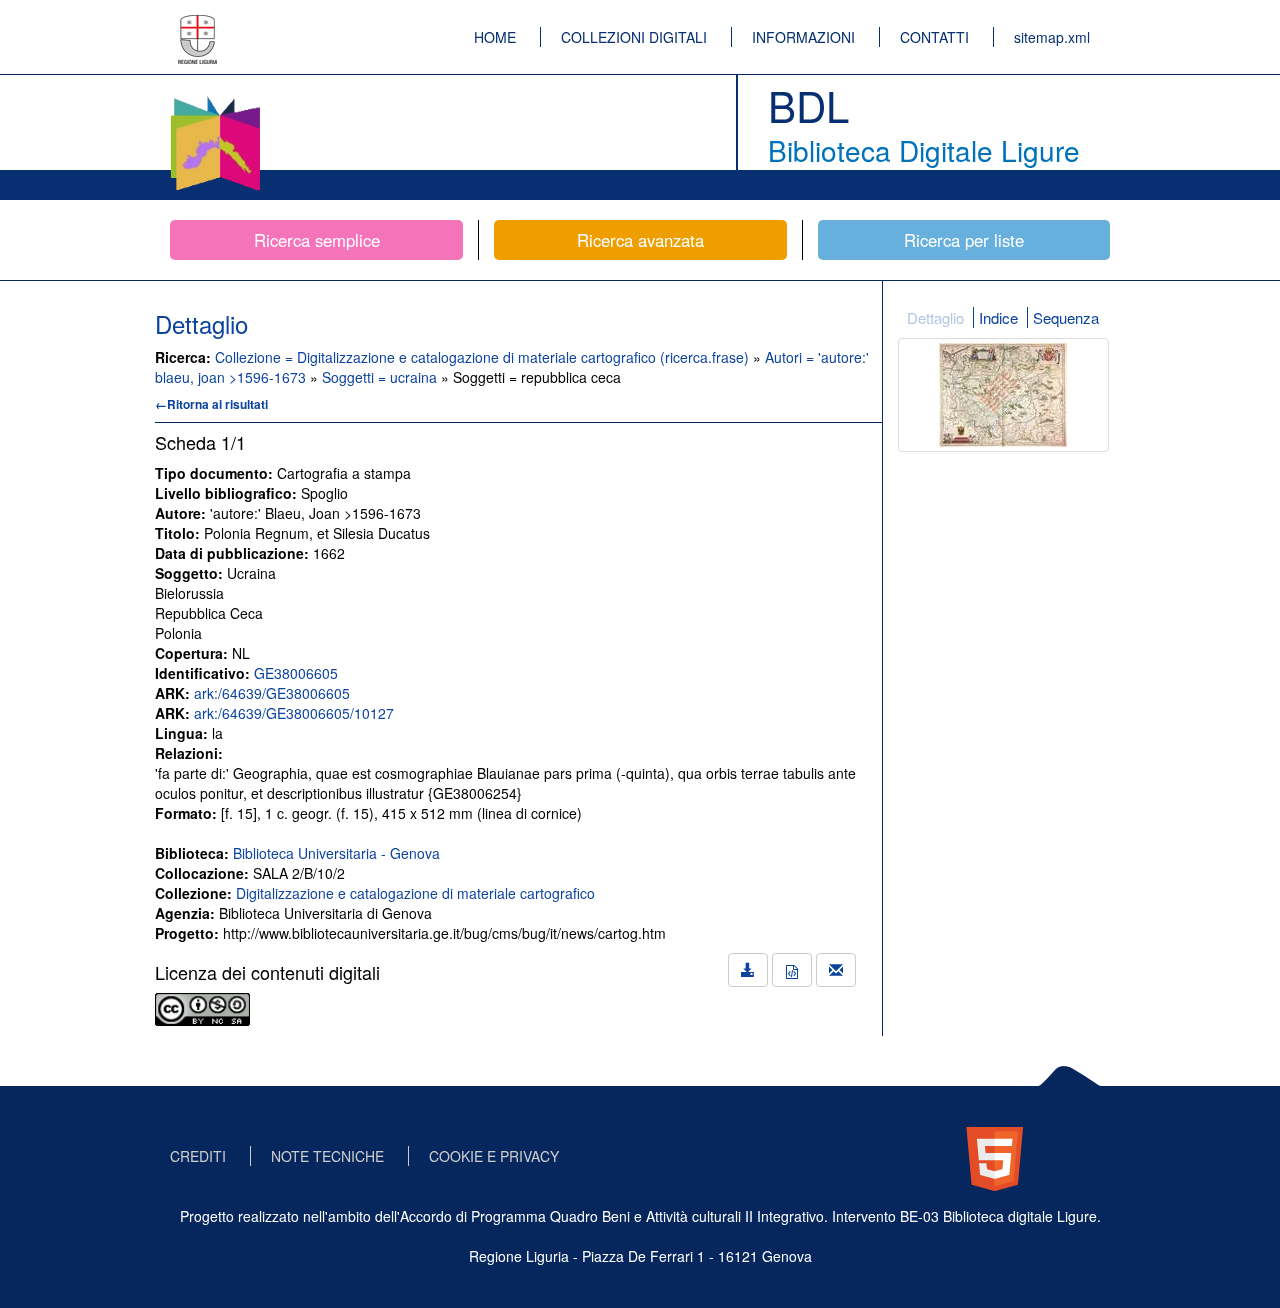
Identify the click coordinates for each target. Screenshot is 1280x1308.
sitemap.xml (1052, 37)
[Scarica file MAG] (792, 970)
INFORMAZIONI (803, 37)
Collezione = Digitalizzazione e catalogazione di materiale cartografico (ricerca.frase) (484, 357)
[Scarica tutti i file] (748, 970)
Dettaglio (935, 317)
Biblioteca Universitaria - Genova (336, 853)
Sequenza (1066, 317)
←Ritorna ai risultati (211, 404)
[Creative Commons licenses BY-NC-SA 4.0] (202, 1007)
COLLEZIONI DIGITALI (634, 37)
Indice (998, 317)
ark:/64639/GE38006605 (272, 693)
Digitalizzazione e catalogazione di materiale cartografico (415, 893)
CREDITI (198, 1156)
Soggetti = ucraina (381, 377)
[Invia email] (836, 970)
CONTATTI (934, 37)
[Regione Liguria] (198, 25)
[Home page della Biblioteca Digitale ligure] (215, 100)
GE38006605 (296, 673)
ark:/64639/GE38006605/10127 (294, 713)
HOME (495, 37)
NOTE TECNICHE (327, 1156)
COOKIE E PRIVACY (494, 1156)
